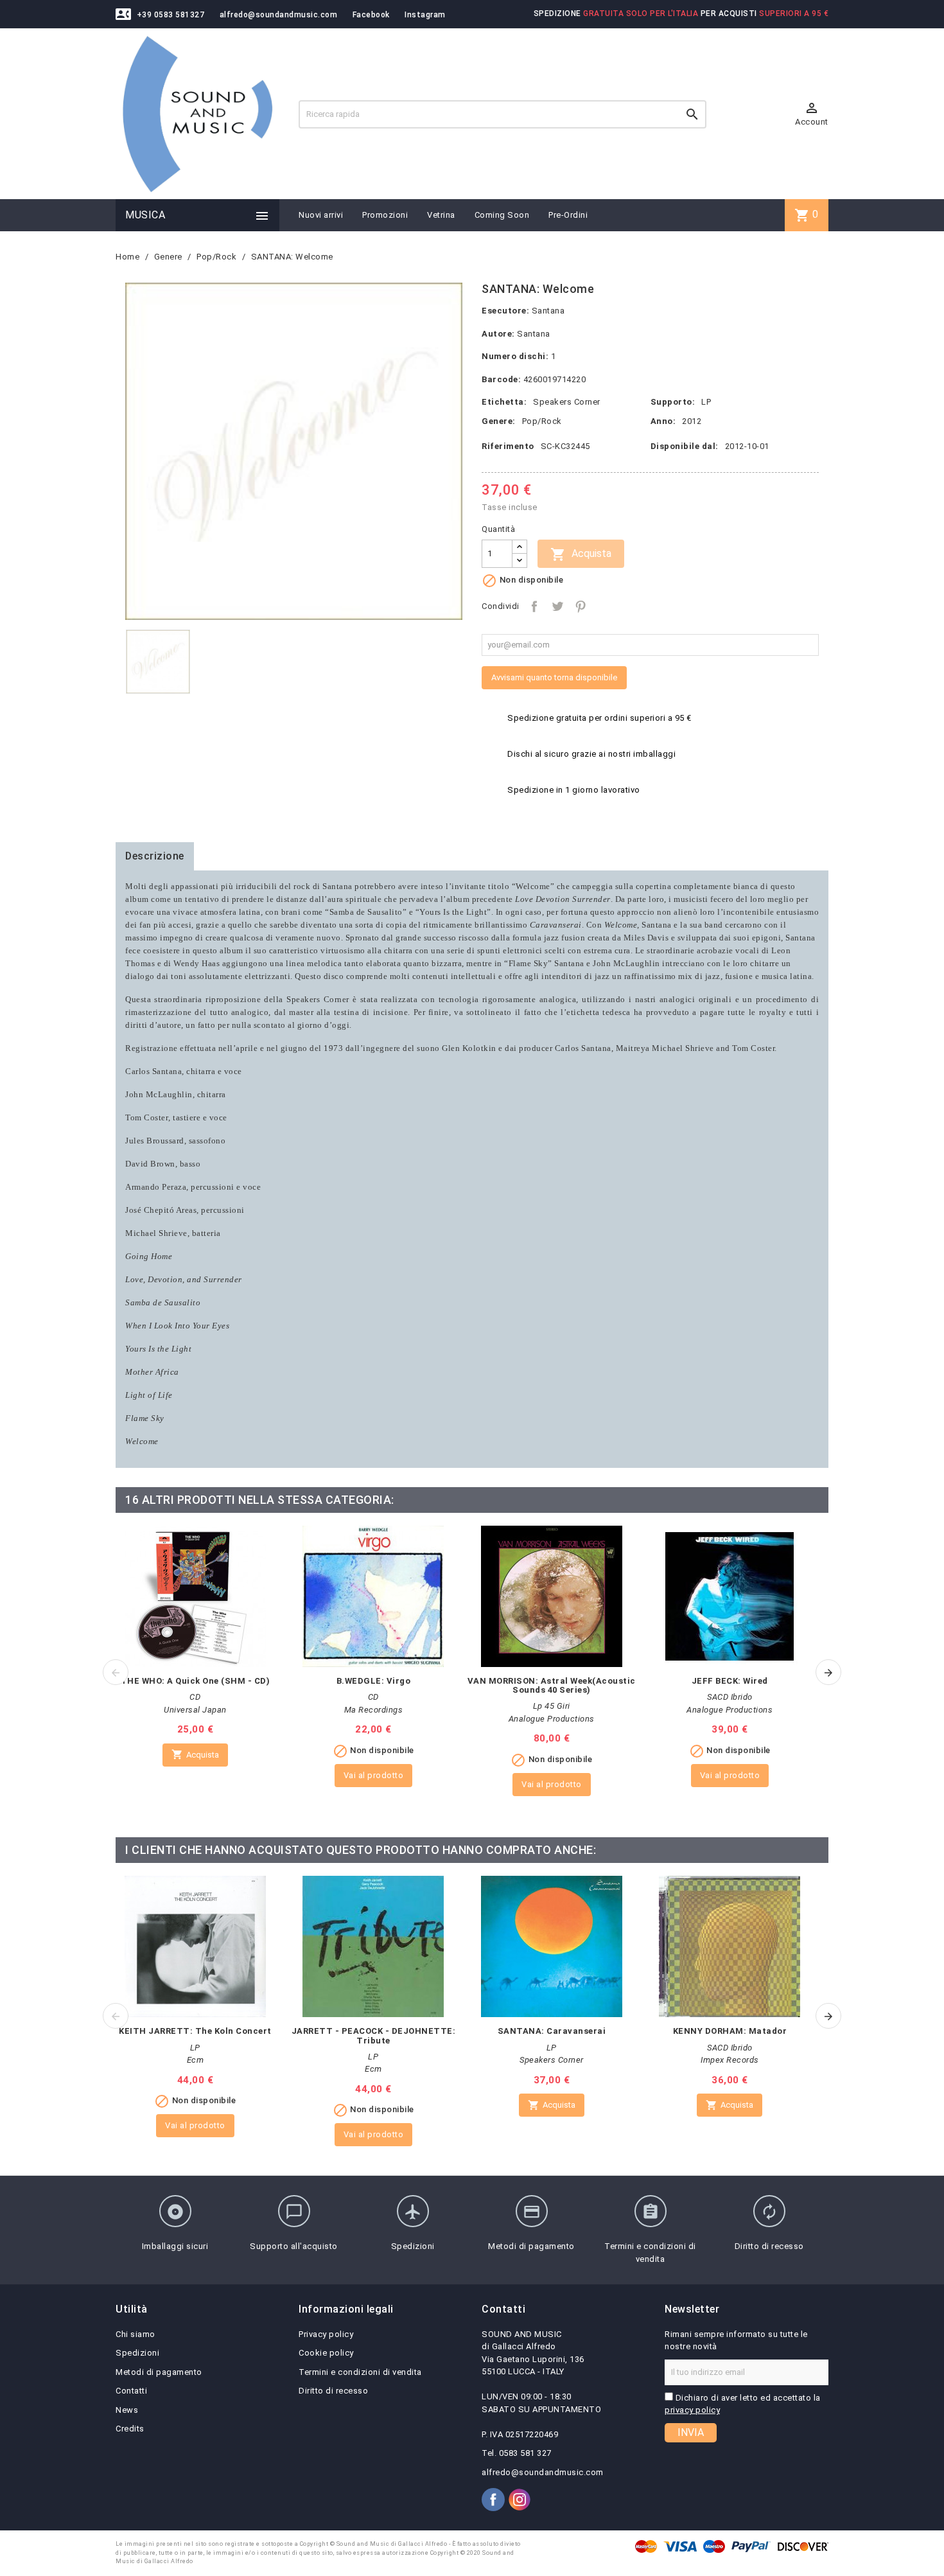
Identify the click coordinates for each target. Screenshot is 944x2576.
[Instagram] (520, 2500)
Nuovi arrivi (321, 215)
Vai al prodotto (374, 1775)
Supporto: (673, 402)
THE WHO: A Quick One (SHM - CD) (196, 1681)
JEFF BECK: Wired (730, 1681)
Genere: (499, 421)
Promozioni (385, 215)
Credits (130, 2429)
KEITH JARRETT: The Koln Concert (195, 2031)
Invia (691, 2432)
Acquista (581, 554)
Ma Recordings (374, 1710)
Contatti (131, 2391)
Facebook (371, 15)
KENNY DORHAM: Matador (730, 2031)
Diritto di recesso (333, 2391)
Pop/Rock (542, 421)
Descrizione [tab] (155, 856)
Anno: (663, 421)
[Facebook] (493, 2500)
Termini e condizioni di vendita (360, 2372)
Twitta (557, 606)
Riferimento (508, 446)
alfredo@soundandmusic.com (279, 15)
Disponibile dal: (685, 446)
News (127, 2410)
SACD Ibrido (730, 1697)
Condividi (534, 606)
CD (195, 1697)
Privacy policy (326, 2334)
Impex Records (730, 2060)
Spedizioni (137, 2353)
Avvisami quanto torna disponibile (554, 677)
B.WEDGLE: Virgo (374, 1681)
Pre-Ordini (568, 215)
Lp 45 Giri (552, 1706)
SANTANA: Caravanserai (552, 2031)
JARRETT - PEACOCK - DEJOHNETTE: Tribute (374, 2035)
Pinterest (581, 606)
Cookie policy (326, 2353)
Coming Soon (502, 215)
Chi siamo (135, 2334)
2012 (692, 421)
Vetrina (441, 215)
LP (706, 402)
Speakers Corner (567, 402)
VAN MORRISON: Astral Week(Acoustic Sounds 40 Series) (552, 1685)
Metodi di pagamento (159, 2372)
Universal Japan (195, 1710)
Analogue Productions (552, 1719)
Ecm (196, 2060)
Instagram (425, 15)
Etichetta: (504, 402)
